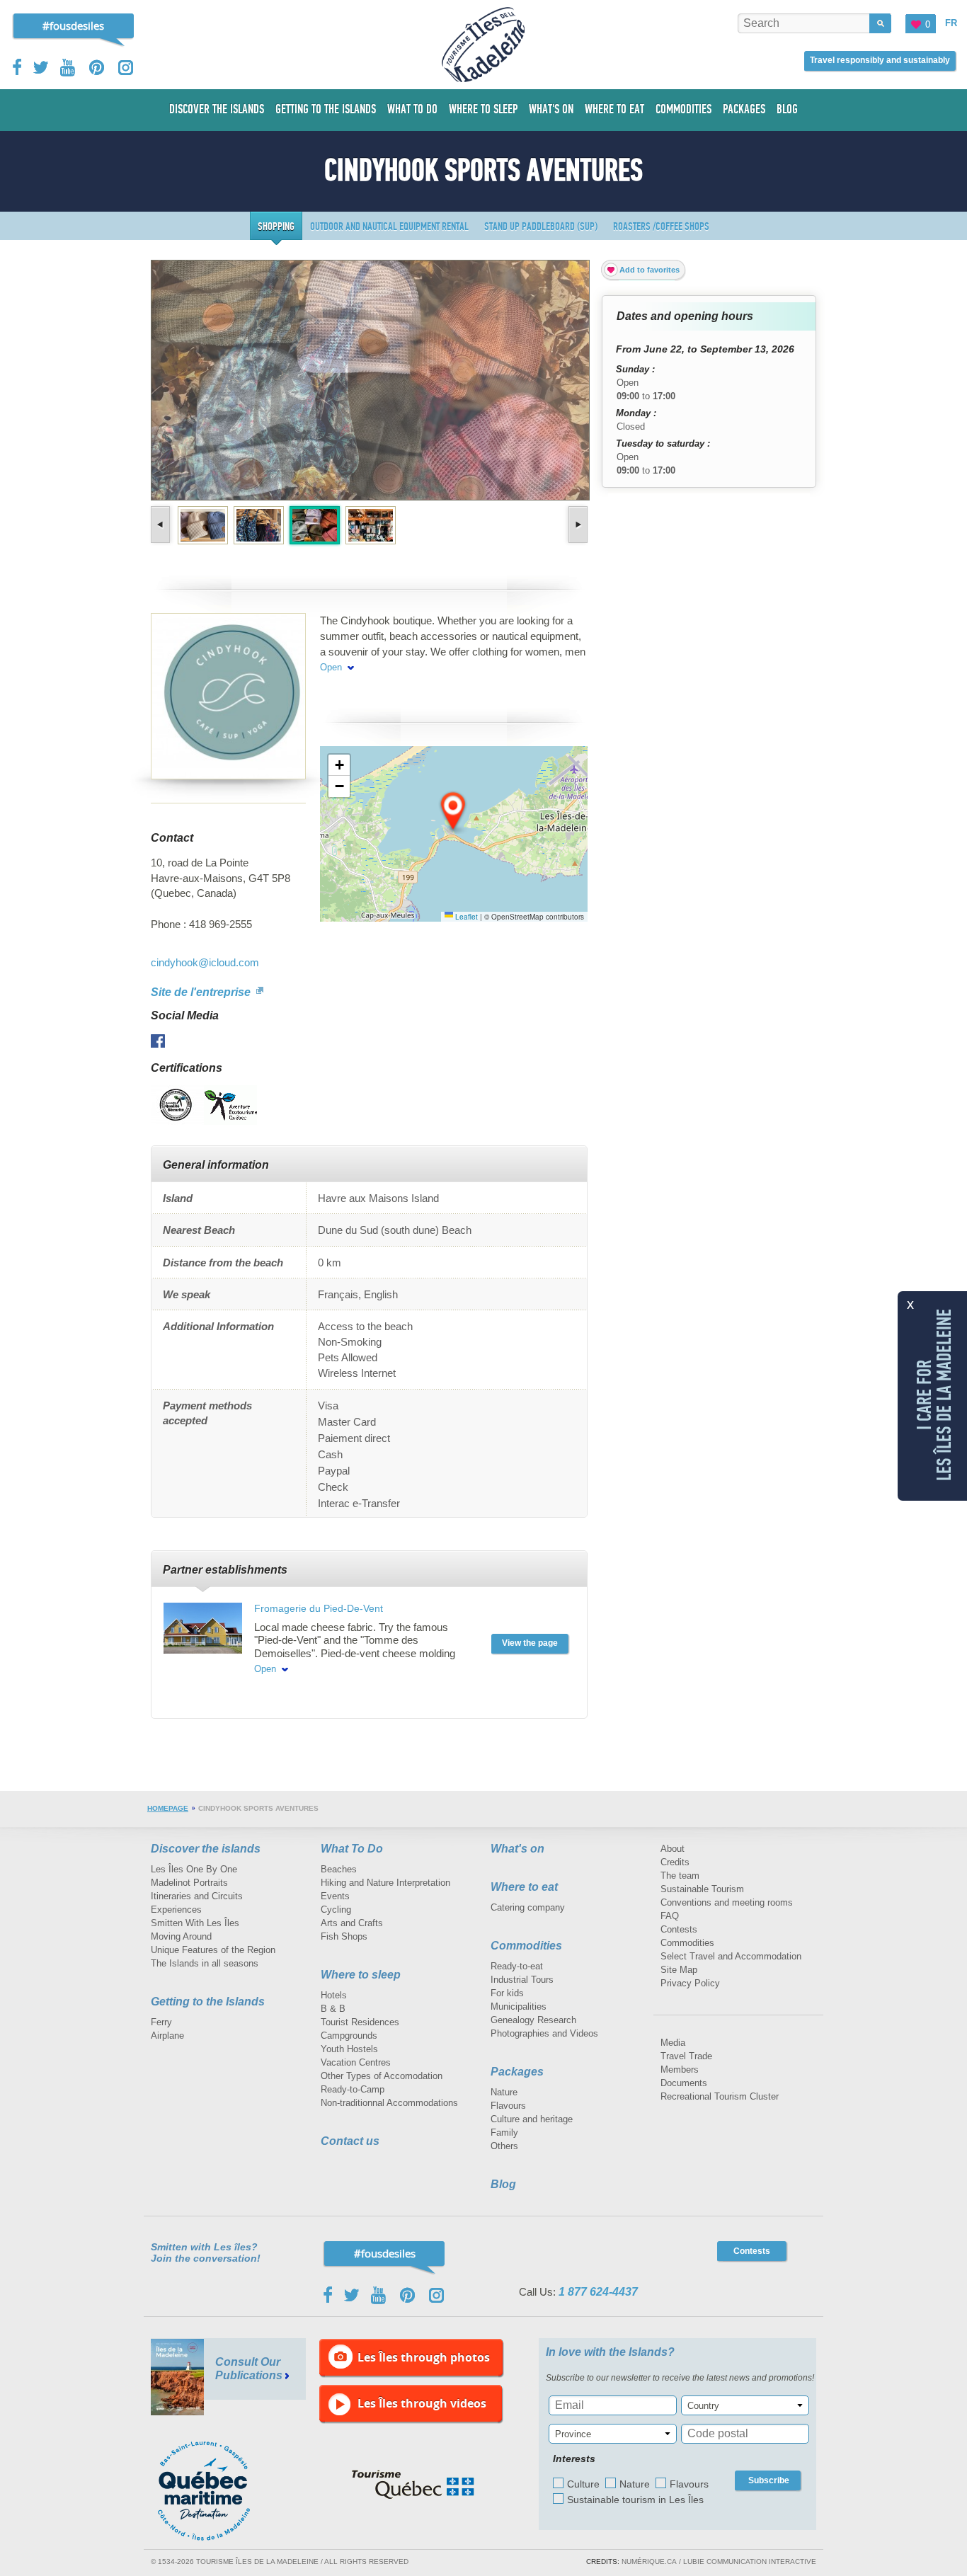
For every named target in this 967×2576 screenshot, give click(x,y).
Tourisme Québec (413, 2485)
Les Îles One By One (194, 1869)
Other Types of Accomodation (382, 2076)
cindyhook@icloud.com (205, 962)
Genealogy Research (533, 2020)
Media (673, 2043)
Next (577, 525)
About (673, 1849)
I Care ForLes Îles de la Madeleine (934, 1394)
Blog (503, 2184)
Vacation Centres (356, 2062)
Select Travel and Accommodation (731, 1956)
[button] (454, 812)
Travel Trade (686, 2056)
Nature (504, 2092)
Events (335, 1896)
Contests (679, 1929)
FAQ (670, 1916)
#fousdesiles (73, 25)
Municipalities (519, 2007)
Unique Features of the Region (213, 1950)
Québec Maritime (218, 2491)
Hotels (334, 1995)
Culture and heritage (532, 2119)
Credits (675, 1862)
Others (504, 2146)
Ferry (161, 2022)
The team (680, 1876)
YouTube (69, 68)
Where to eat (524, 1887)
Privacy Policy (690, 1983)
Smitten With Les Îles (195, 1923)
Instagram (126, 68)
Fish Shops (344, 1936)
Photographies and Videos (544, 2033)
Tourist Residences (360, 2022)
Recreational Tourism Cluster (720, 2096)
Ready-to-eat (517, 1966)
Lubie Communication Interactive (750, 2561)
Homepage (168, 1808)
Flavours (508, 2106)
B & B (333, 2009)
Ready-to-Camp (353, 2089)
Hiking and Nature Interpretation (385, 1883)
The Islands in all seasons (205, 1963)
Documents (684, 2083)
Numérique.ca (649, 2561)
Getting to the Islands (208, 2002)
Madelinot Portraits (189, 1883)
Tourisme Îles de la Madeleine (483, 45)
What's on (517, 1849)
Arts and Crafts (352, 1923)
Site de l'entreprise (202, 992)
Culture (583, 2484)
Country (703, 2406)
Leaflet (465, 917)
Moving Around (181, 1936)
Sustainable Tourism (702, 1889)
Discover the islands (206, 1849)
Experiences (176, 1910)
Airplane (167, 2036)
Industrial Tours (522, 1980)
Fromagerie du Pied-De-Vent (319, 1608)
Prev (162, 525)
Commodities (526, 1946)
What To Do (352, 1849)
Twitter (41, 67)
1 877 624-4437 (598, 2292)
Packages (517, 2072)
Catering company (528, 1907)
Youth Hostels (349, 2049)
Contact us (350, 2141)
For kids (507, 1993)
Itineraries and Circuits (197, 1896)
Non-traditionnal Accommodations (389, 2103)
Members (680, 2070)
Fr (951, 23)
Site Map (679, 1970)
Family (504, 2133)
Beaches (339, 1869)
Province (573, 2434)
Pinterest (97, 68)
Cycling (336, 1910)
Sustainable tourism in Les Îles (635, 2500)
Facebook (18, 67)
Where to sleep (361, 1975)
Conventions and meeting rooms (727, 1902)
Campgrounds (349, 2036)
